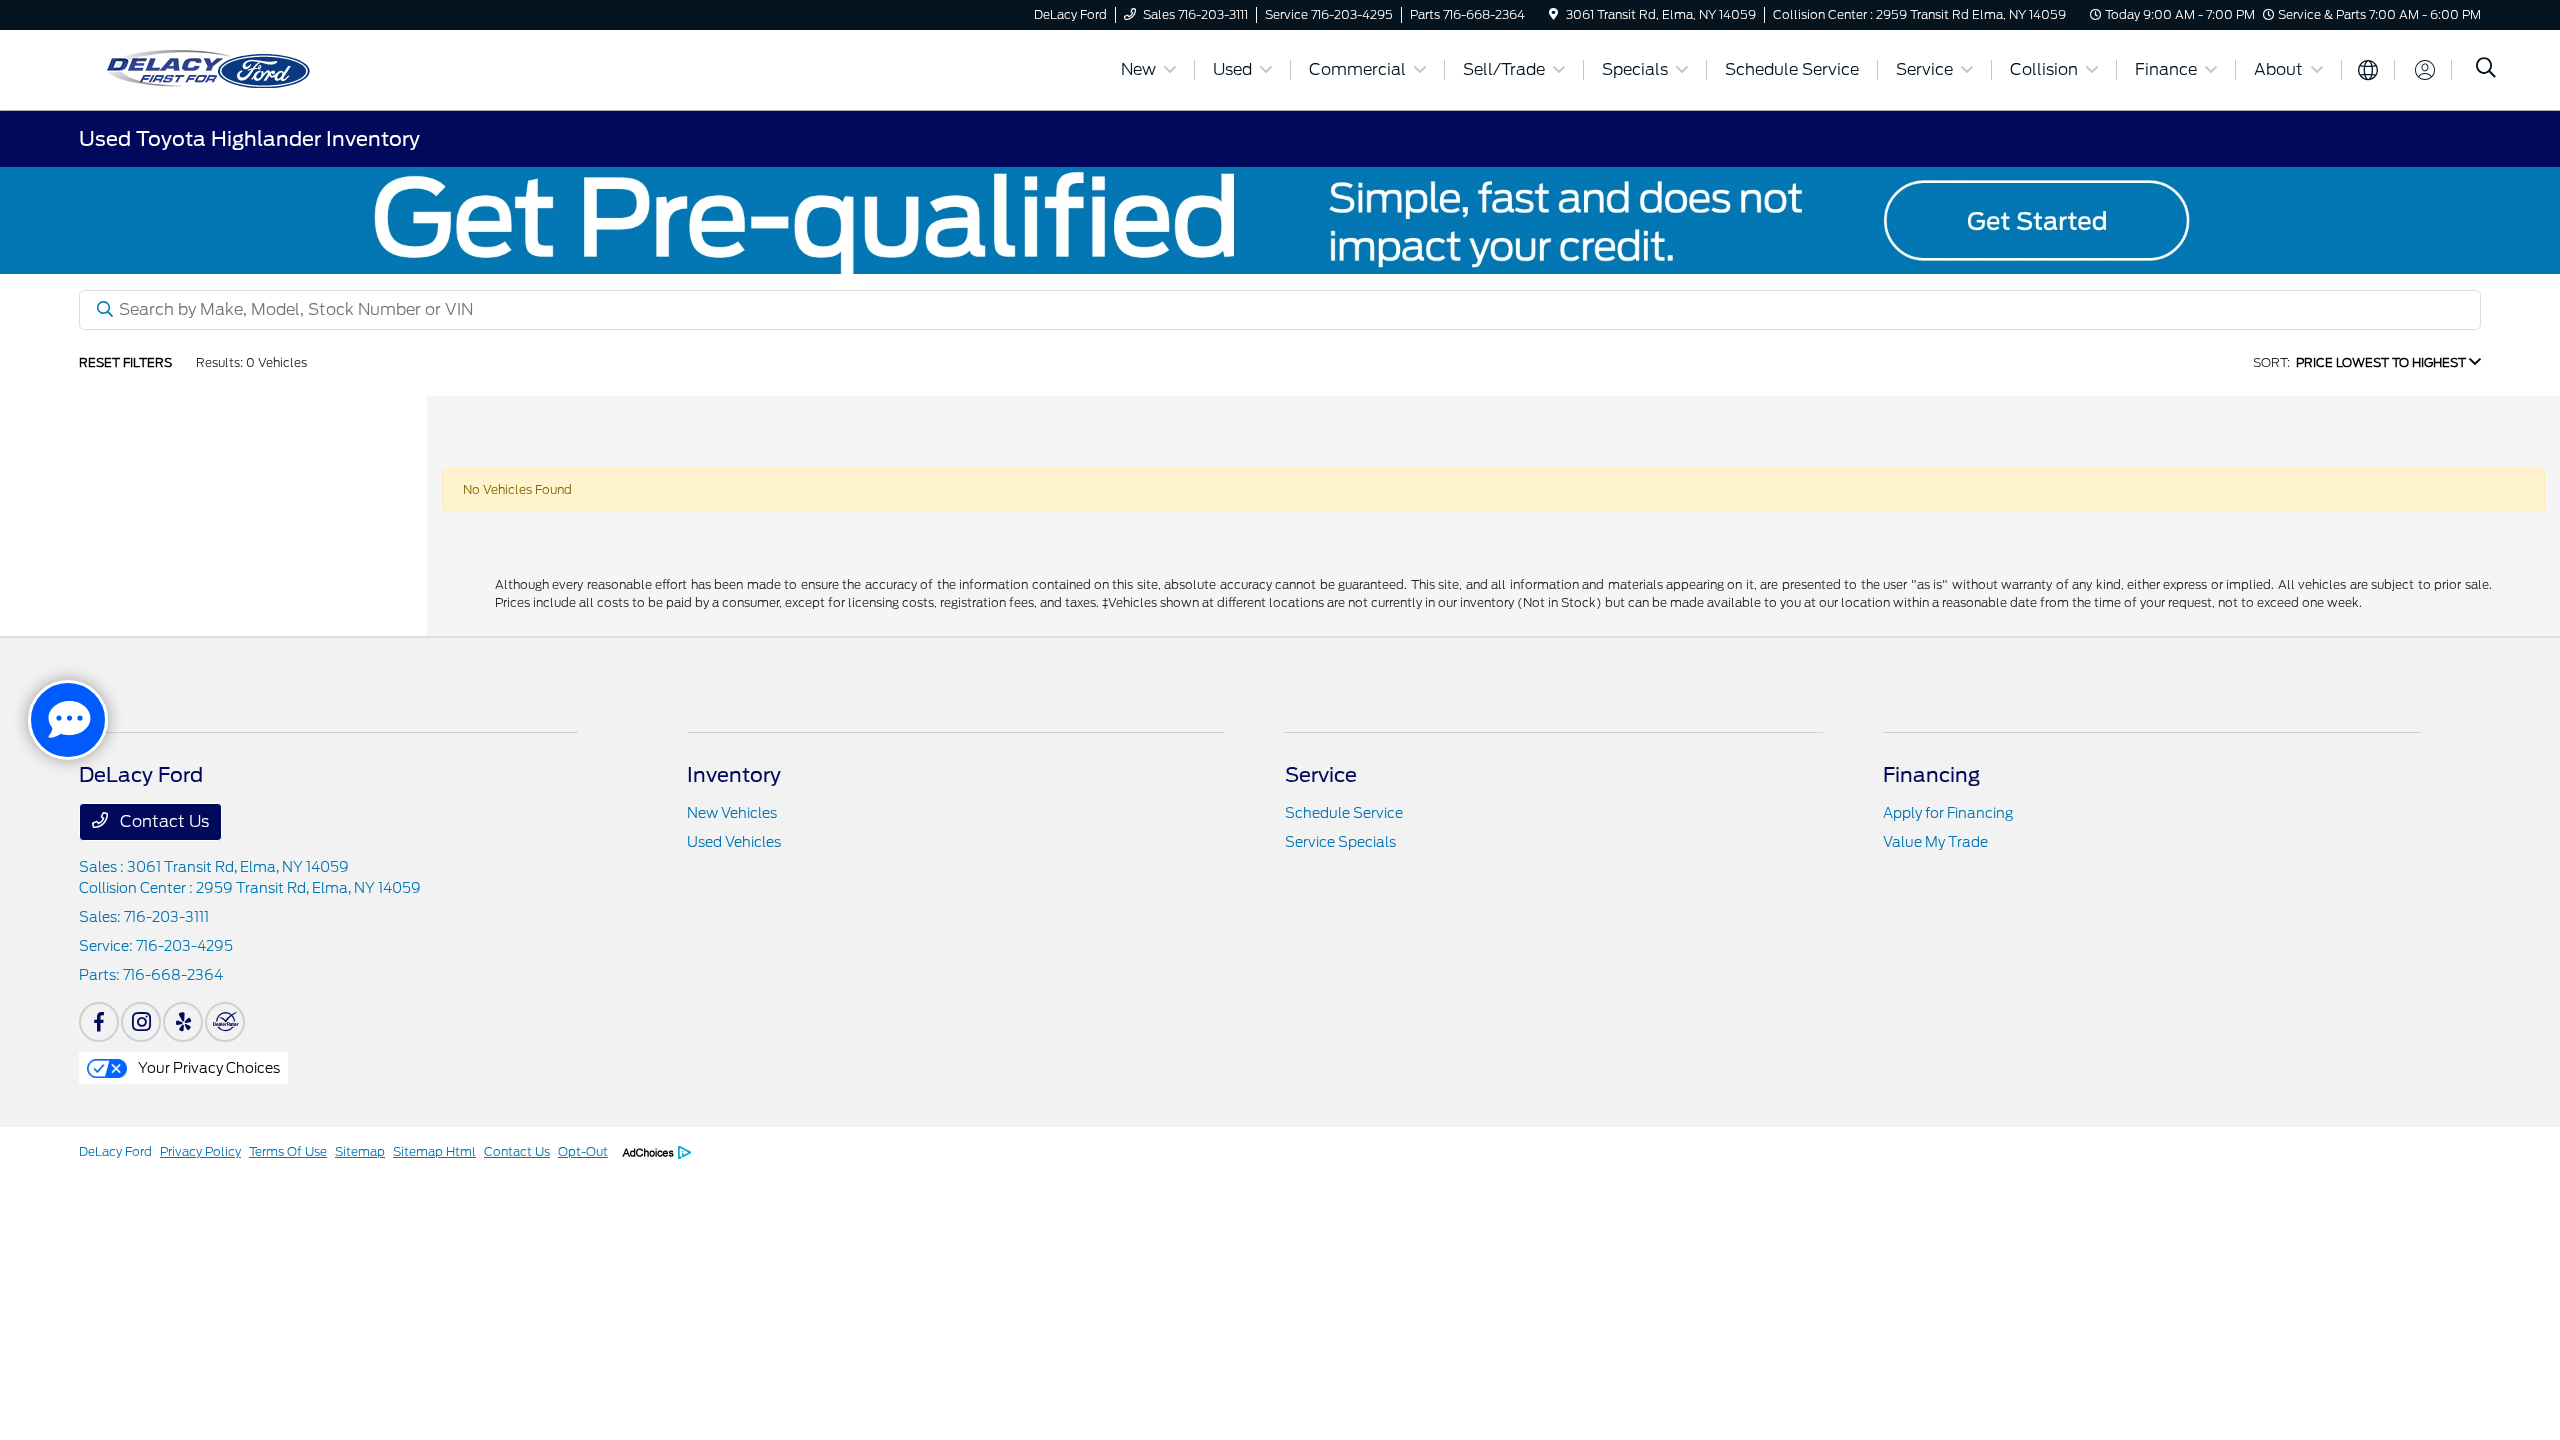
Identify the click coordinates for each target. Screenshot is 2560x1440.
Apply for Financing (1948, 813)
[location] (1553, 14)
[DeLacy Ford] (294, 68)
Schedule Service (1344, 813)
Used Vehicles (734, 842)
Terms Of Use (288, 1151)
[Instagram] (141, 1022)
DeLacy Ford (115, 1151)
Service (1321, 775)
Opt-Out (583, 1151)
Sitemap (360, 1151)
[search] (2486, 70)
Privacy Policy (200, 1151)
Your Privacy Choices (207, 1068)
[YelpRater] (183, 1022)
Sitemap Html (434, 1151)
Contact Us (162, 821)
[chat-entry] (68, 720)
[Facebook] (99, 1022)
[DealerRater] (225, 1022)
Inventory (734, 775)
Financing (1931, 775)
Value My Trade (1935, 842)
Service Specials (1340, 842)
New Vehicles (732, 813)
